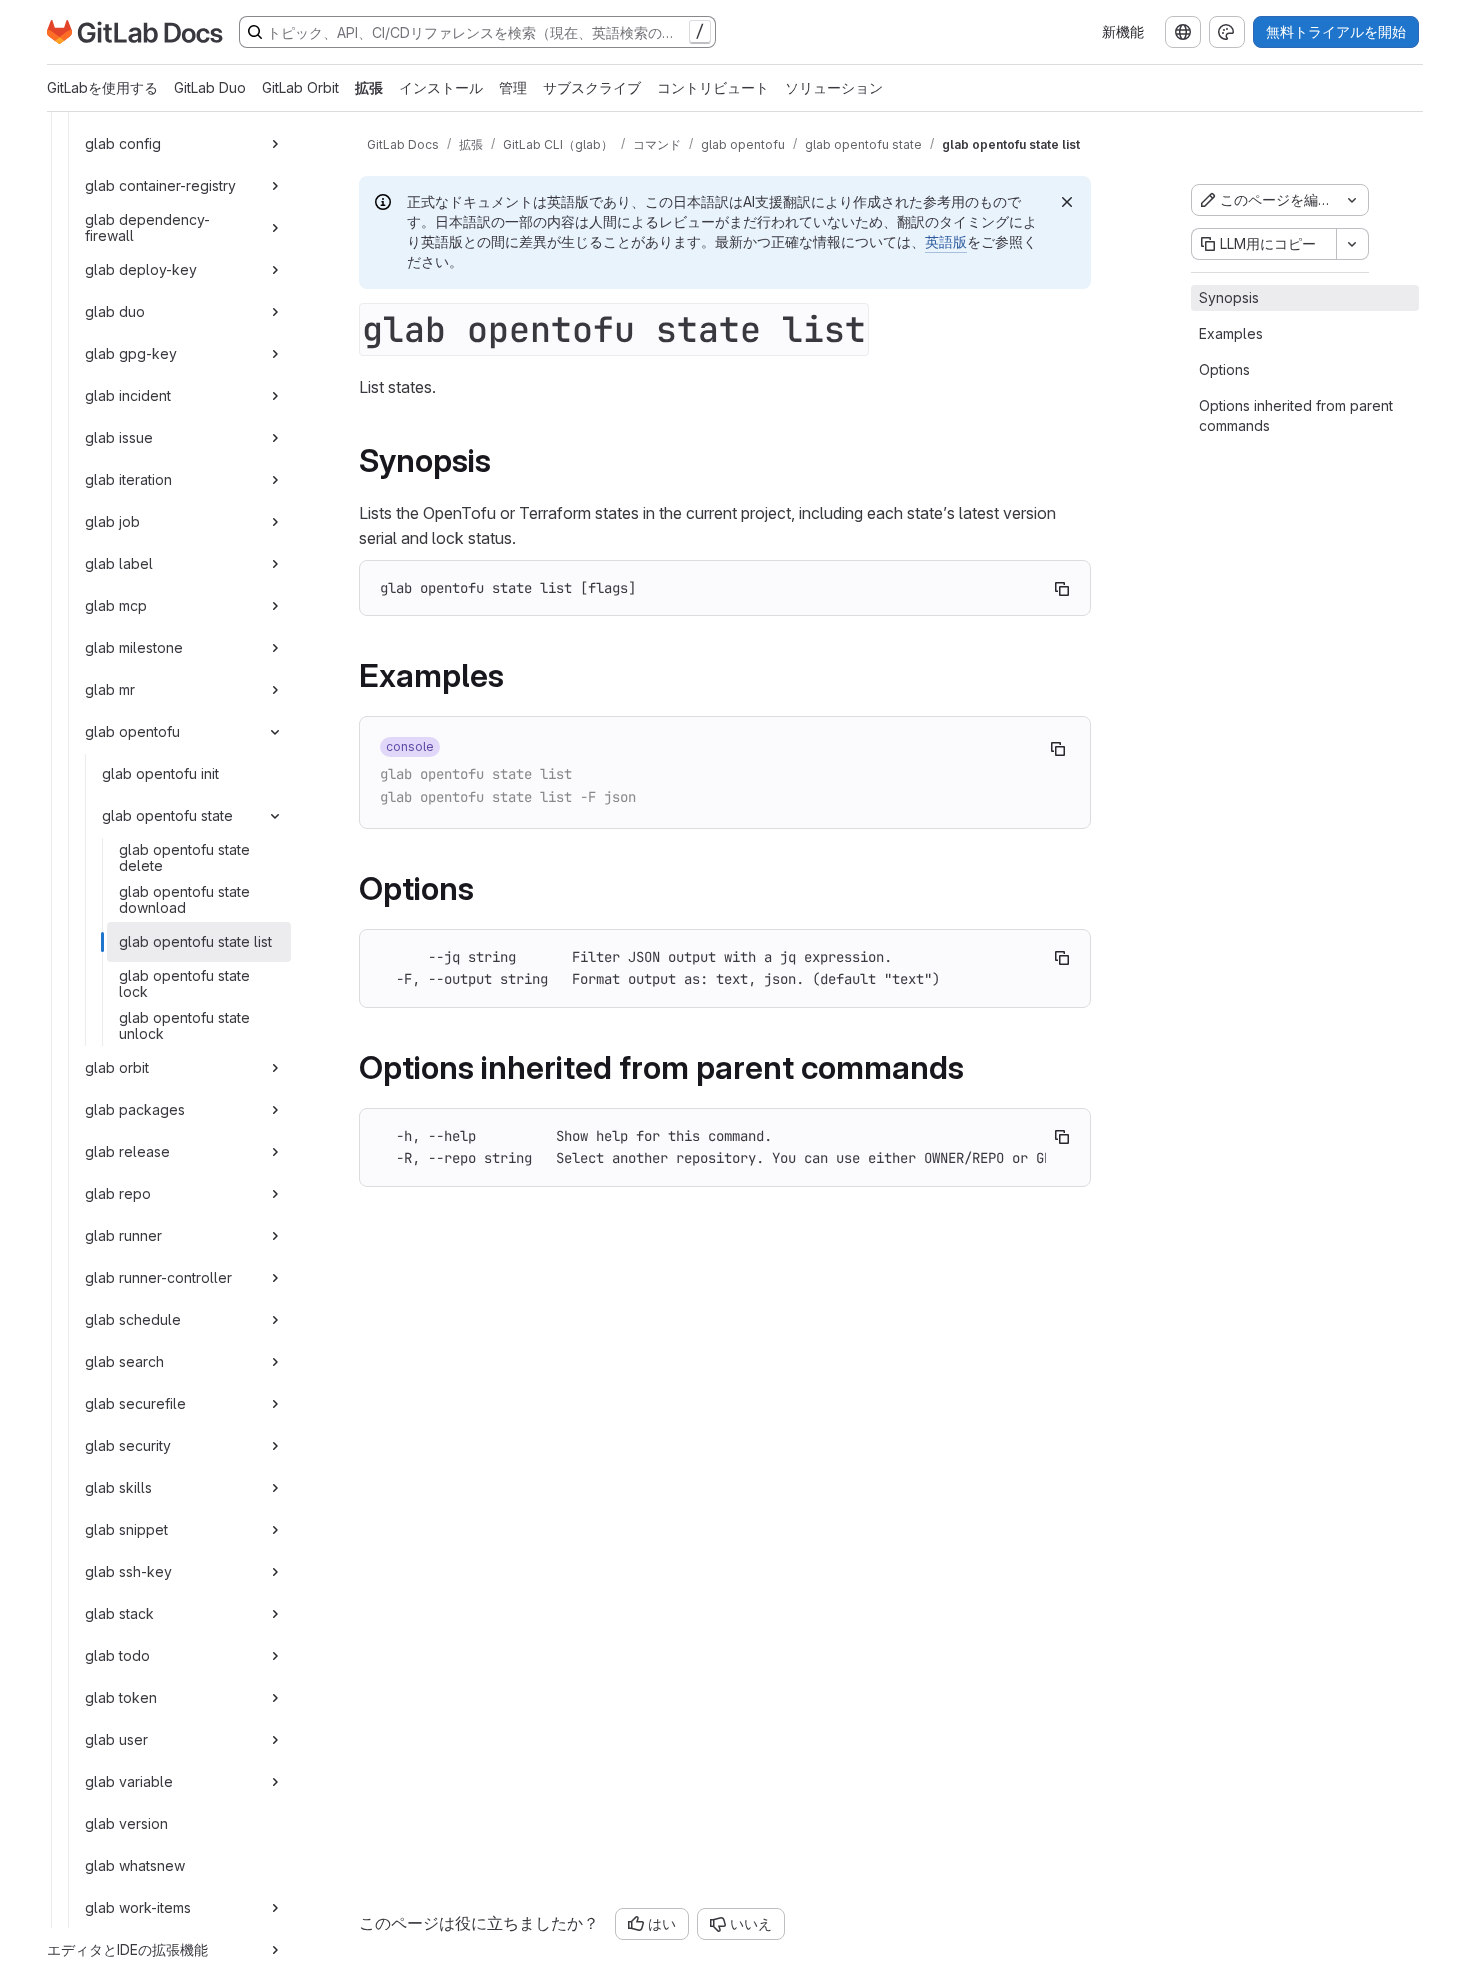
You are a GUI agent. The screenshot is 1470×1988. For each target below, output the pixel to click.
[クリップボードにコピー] (1062, 589)
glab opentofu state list (195, 941)
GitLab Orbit (300, 87)
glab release (127, 1151)
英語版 (946, 241)
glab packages (135, 1109)
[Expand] (275, 144)
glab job (112, 521)
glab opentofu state (167, 815)
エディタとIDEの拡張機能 (127, 1949)
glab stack (119, 1613)
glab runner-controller (158, 1277)
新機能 (1123, 31)
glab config (123, 143)
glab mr (110, 689)
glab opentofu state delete (184, 857)
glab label (119, 563)
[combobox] (1183, 32)
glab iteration (128, 479)
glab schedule (133, 1319)
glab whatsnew (135, 1865)
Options (1224, 369)
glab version (126, 1823)
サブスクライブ (592, 87)
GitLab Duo (210, 87)
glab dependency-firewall (147, 227)
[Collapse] (275, 732)
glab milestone (134, 647)
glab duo (115, 311)
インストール (441, 87)
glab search (124, 1361)
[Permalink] (505, 460)
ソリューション (834, 87)
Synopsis (1229, 297)
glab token (121, 1697)
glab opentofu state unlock (184, 1025)
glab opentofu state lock (184, 983)
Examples (1231, 333)
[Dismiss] (1067, 202)
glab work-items (138, 1907)
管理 (513, 87)
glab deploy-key (141, 269)
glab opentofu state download (184, 899)
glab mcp (116, 605)
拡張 (369, 87)
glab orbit (117, 1067)
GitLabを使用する (102, 87)
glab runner (123, 1235)
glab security (128, 1445)
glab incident (128, 395)
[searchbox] (477, 32)
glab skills (118, 1487)
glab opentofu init (160, 773)
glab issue (119, 437)
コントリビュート (713, 87)
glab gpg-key (131, 353)
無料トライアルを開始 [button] (1336, 31)
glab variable (129, 1781)
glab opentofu (132, 731)
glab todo (117, 1655)
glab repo (118, 1193)
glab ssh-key (128, 1571)
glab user (116, 1739)
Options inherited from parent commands (1296, 415)
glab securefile (135, 1403)
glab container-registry (160, 185)
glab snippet (126, 1529)
